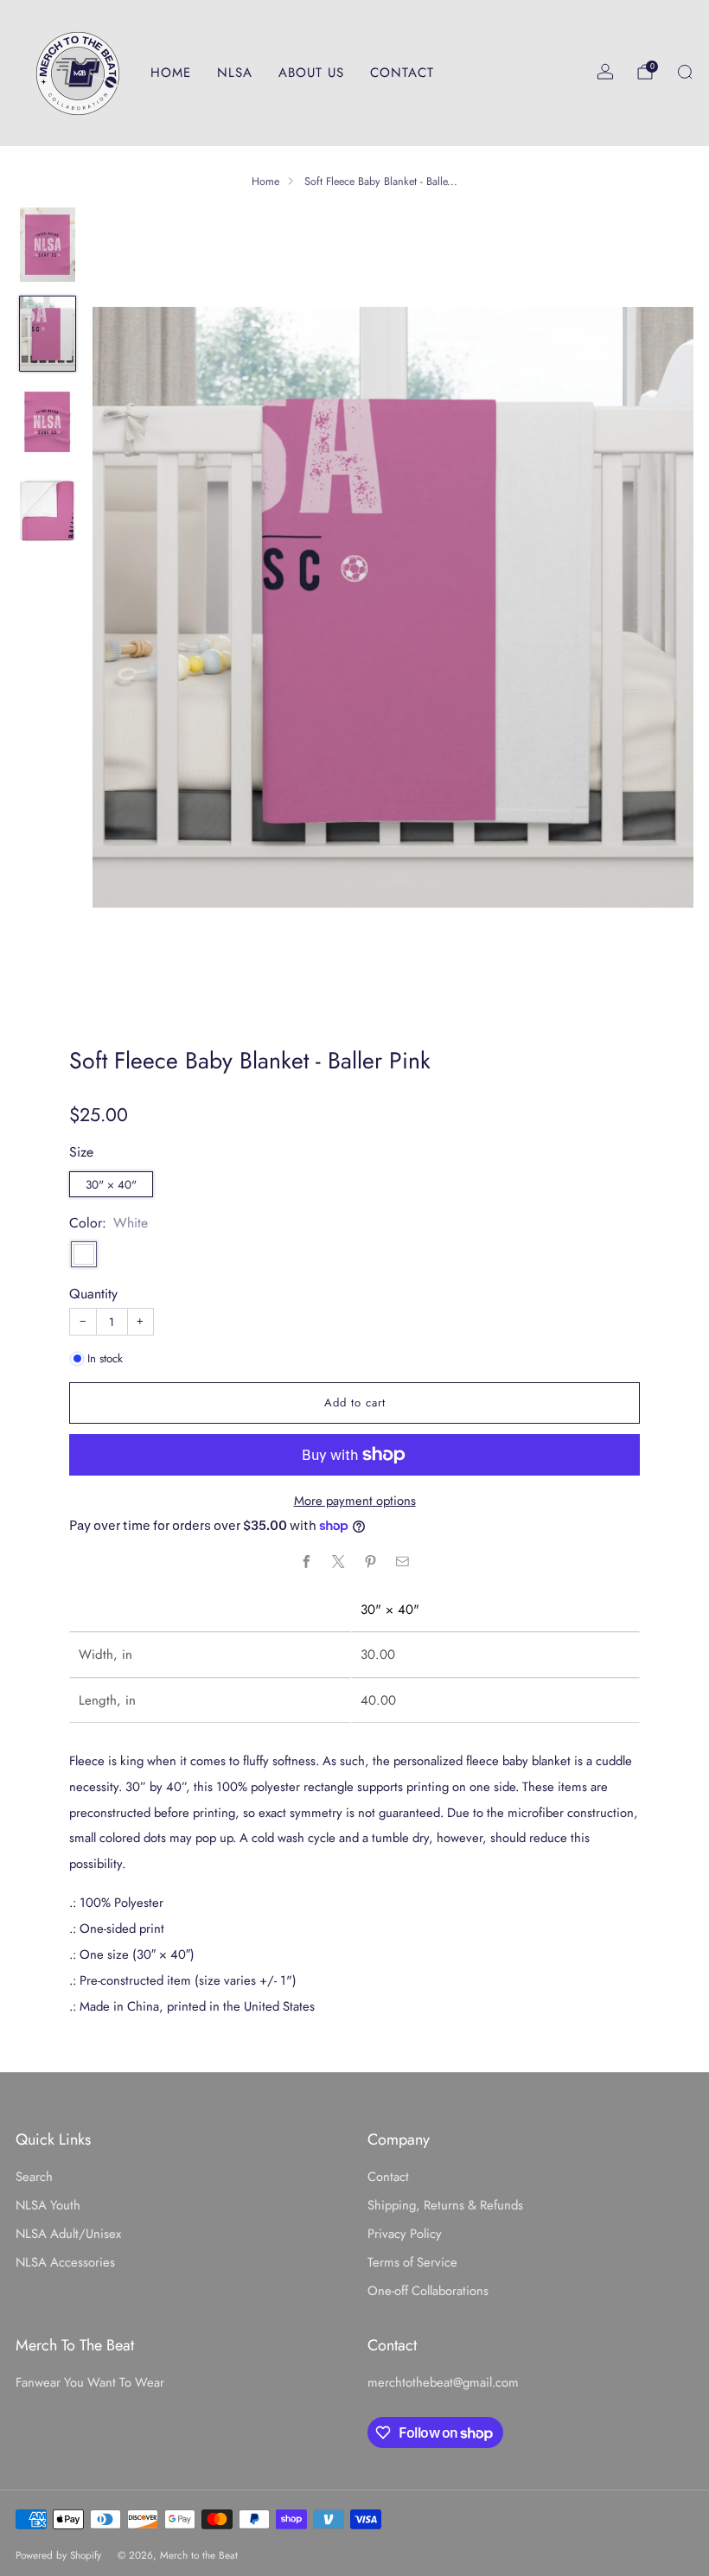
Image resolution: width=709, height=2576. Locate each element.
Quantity (93, 1294)
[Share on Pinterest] (370, 1562)
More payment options (355, 1501)
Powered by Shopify (58, 2555)
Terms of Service (412, 2262)
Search (34, 2177)
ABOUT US (311, 73)
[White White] (84, 1254)
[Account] (605, 72)
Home (265, 182)
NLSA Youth (48, 2205)
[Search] (685, 72)
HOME (171, 73)
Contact (388, 2177)
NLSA (235, 73)
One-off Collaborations (428, 2291)
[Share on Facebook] (306, 1562)
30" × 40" (111, 1185)
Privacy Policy (405, 2234)
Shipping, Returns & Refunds (445, 2205)
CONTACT (402, 73)
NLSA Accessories (65, 2262)
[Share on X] (338, 1562)
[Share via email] (402, 1562)
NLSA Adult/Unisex (68, 2234)
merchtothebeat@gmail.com (443, 2382)
